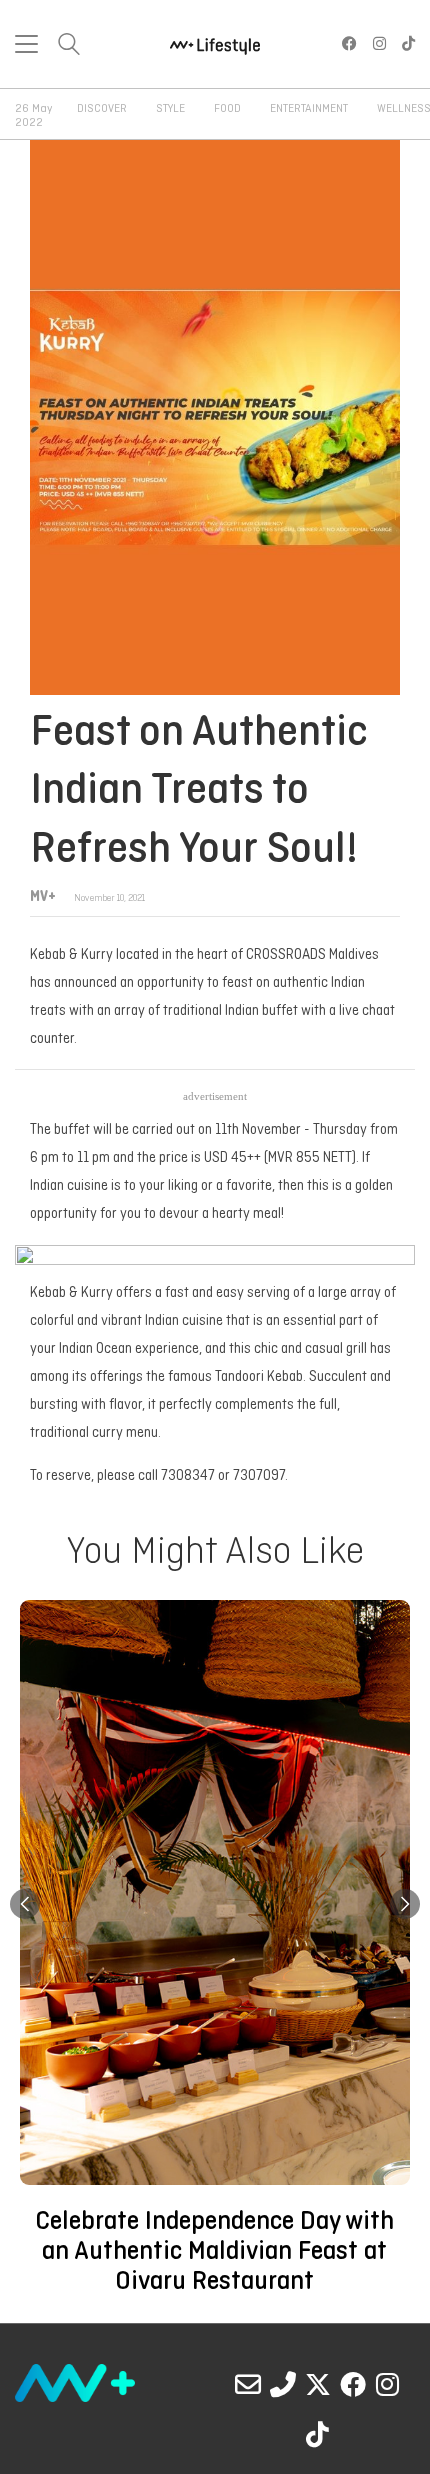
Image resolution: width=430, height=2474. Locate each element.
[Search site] (69, 46)
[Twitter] (318, 2384)
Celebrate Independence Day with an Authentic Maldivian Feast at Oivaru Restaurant (214, 2252)
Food (227, 109)
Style (170, 109)
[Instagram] (388, 2384)
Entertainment (309, 109)
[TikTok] (318, 2434)
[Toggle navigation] (26, 44)
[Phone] (283, 2384)
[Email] (248, 2384)
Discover (102, 109)
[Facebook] (353, 2384)
